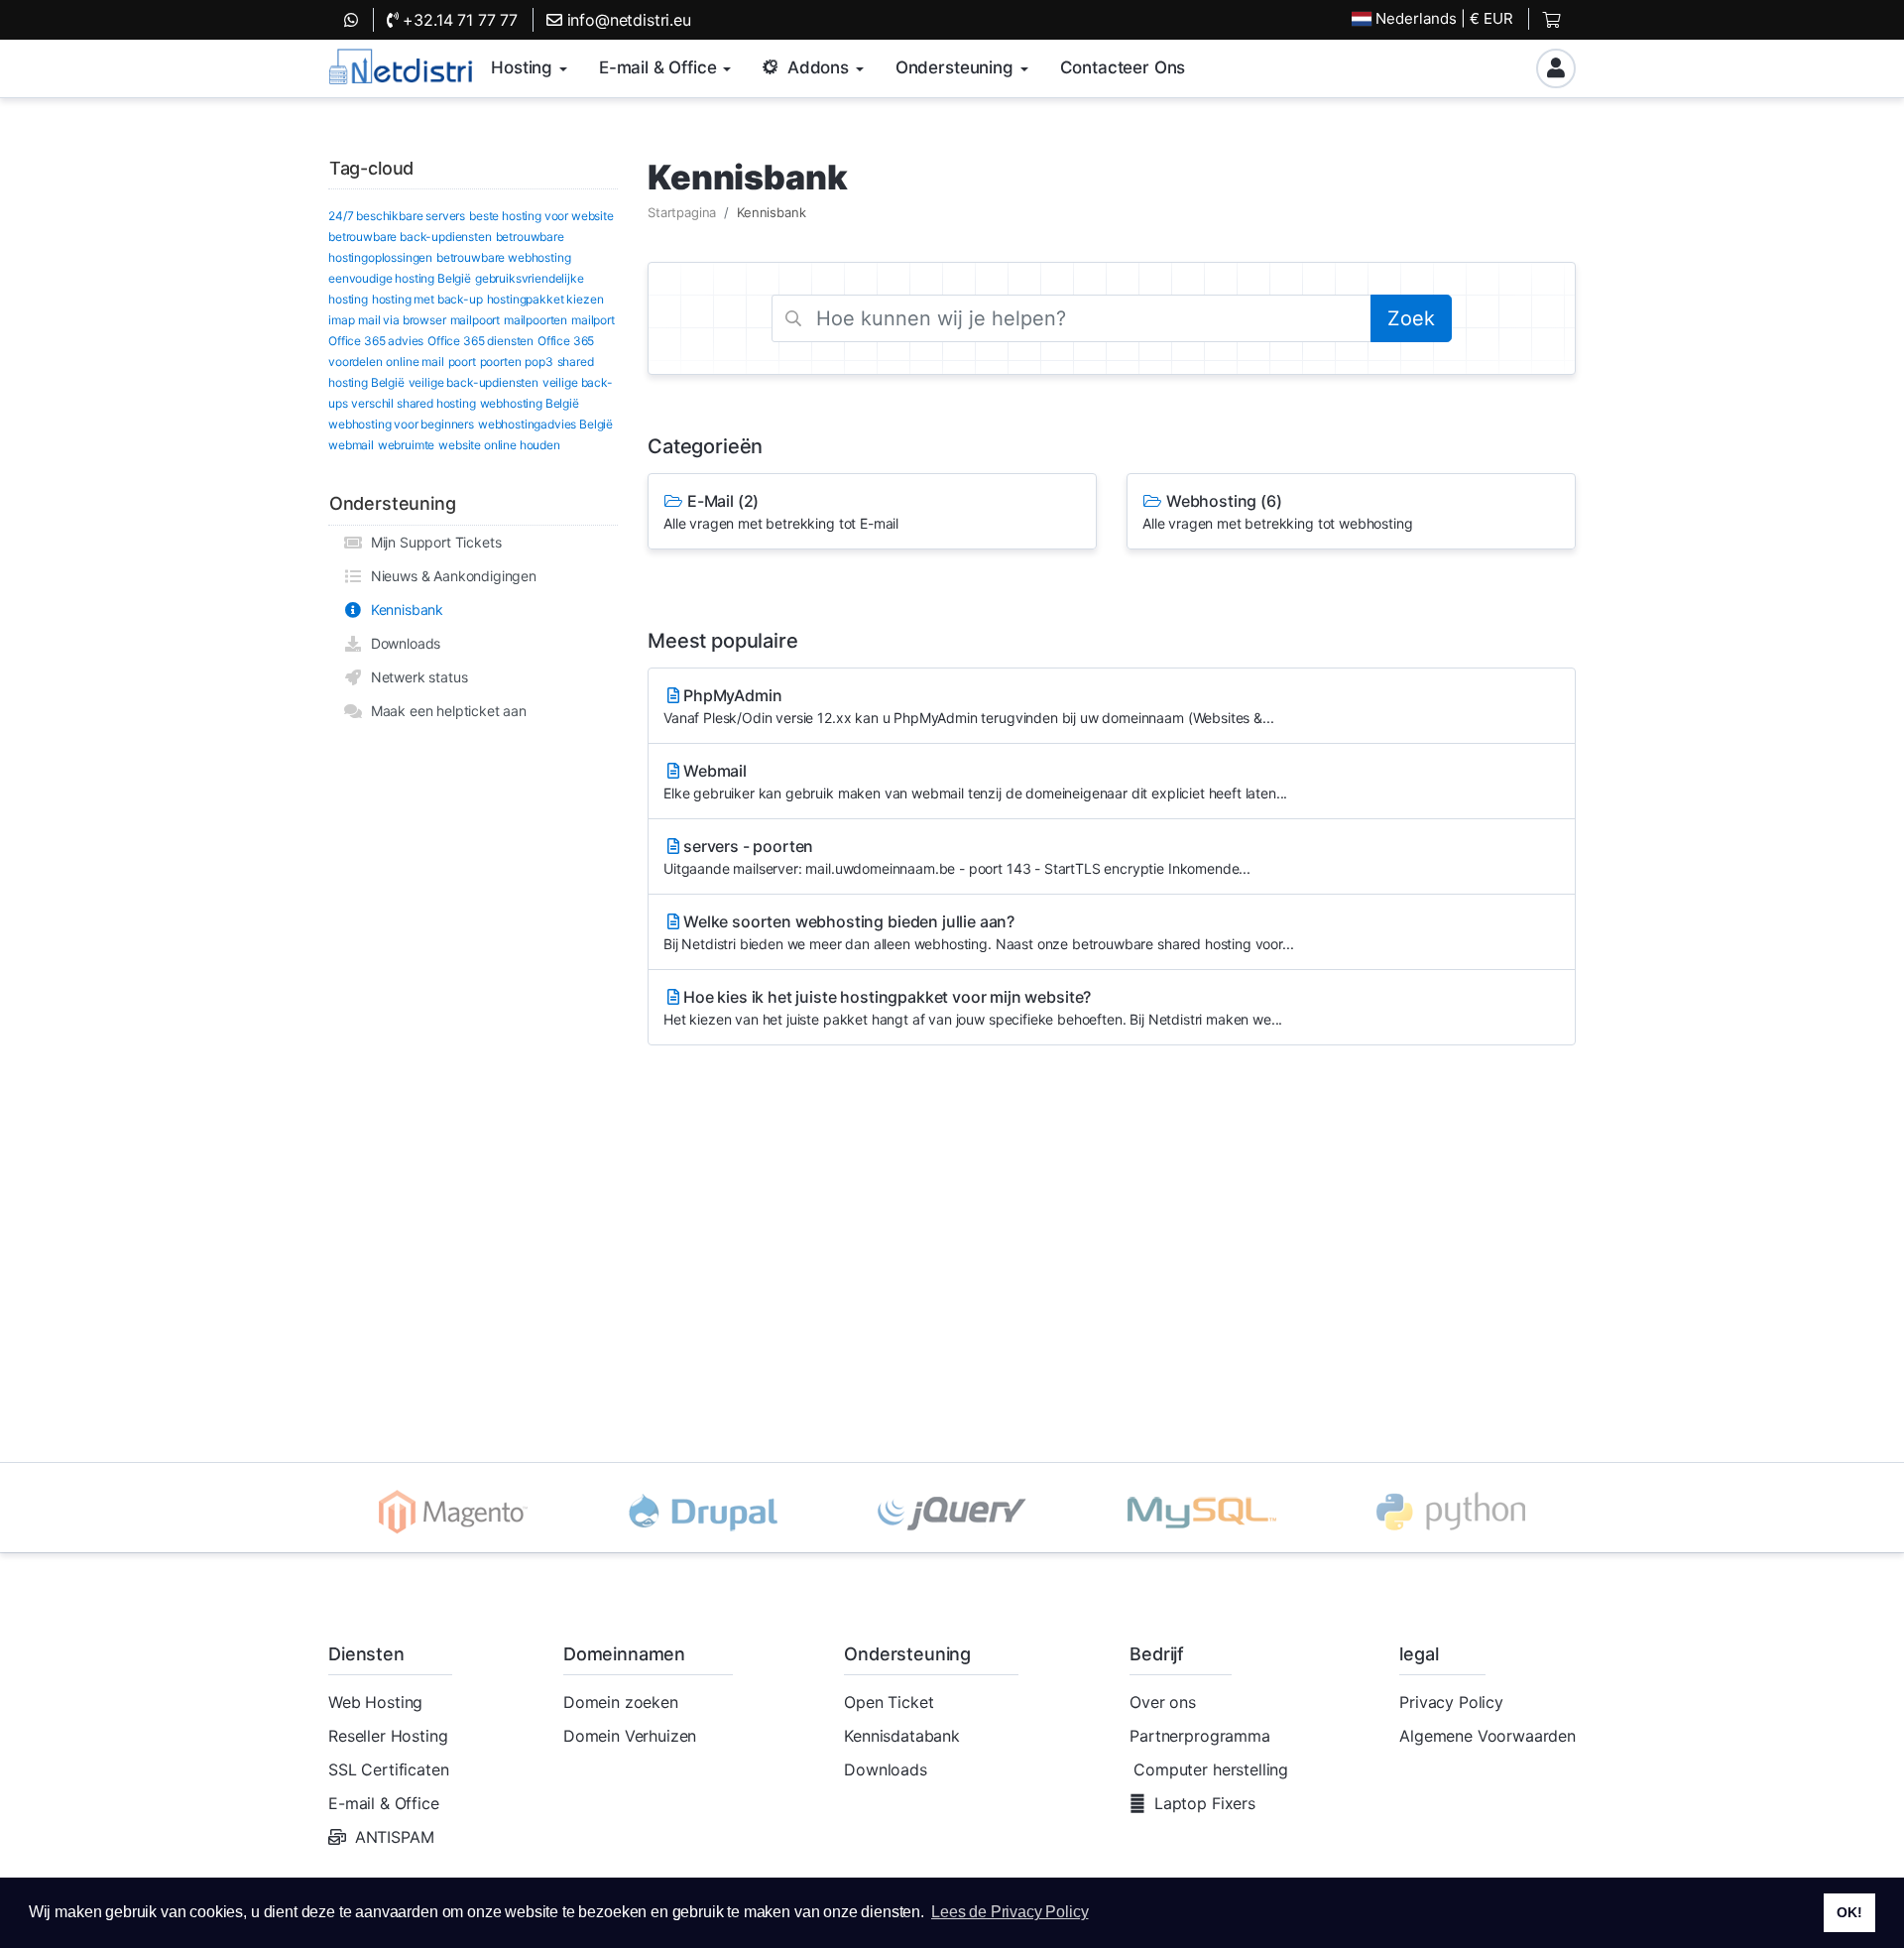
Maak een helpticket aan (445, 711)
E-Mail (781, 511)
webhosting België (530, 403)
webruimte (407, 445)
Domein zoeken (621, 1702)
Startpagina (682, 212)
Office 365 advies (376, 341)
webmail (351, 445)
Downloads (402, 643)
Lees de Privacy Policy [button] (1010, 1912)
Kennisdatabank (902, 1736)
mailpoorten (535, 320)
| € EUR (1444, 18)
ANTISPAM (395, 1837)
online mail (415, 362)
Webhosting (1277, 511)
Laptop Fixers (1205, 1803)
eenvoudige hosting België (400, 278)
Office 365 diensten (480, 341)
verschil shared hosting (413, 403)
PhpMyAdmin (968, 706)
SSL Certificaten (388, 1769)
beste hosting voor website (541, 216)
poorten (501, 362)
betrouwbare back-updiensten (410, 237)
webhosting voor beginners (401, 424)
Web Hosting (375, 1702)
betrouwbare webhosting (503, 257)
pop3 (538, 362)
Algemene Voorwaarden (1487, 1736)
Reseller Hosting (388, 1736)
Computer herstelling (1211, 1769)
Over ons (1163, 1702)
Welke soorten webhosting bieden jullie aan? (978, 932)
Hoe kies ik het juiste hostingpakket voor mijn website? (973, 1007)
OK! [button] (1849, 1912)
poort (462, 362)
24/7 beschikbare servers (397, 216)
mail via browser (402, 320)
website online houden (499, 445)
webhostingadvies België (545, 424)
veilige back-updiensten (474, 382)
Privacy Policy (1451, 1702)
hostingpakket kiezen (545, 299)
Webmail (975, 781)
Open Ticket (889, 1702)
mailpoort (476, 320)
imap (341, 320)
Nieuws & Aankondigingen (450, 576)
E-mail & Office (384, 1803)
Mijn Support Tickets (432, 542)
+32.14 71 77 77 (458, 20)
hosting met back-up (427, 299)
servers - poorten (957, 856)
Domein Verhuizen (630, 1736)
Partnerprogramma (1199, 1736)
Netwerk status (415, 677)
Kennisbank (403, 609)
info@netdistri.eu (627, 20)
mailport (593, 320)
